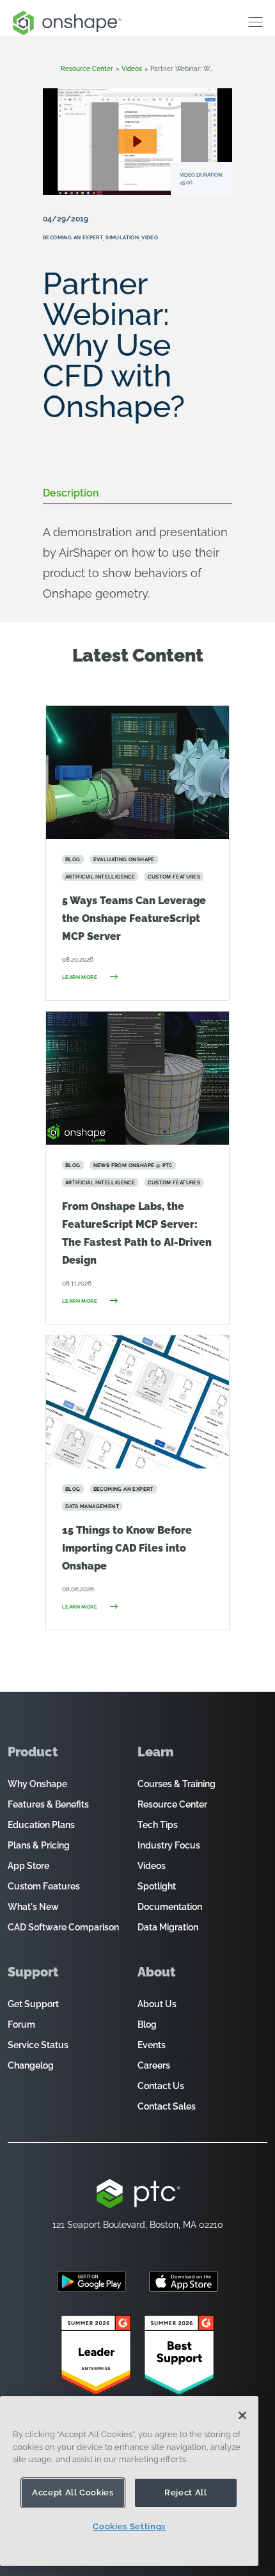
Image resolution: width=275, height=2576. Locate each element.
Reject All (186, 2493)
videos (132, 69)
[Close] (242, 2415)
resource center (87, 69)
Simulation (122, 237)
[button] (137, 141)
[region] (129, 2481)
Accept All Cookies (73, 2493)
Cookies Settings (129, 2526)
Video (150, 237)
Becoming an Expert (73, 237)
